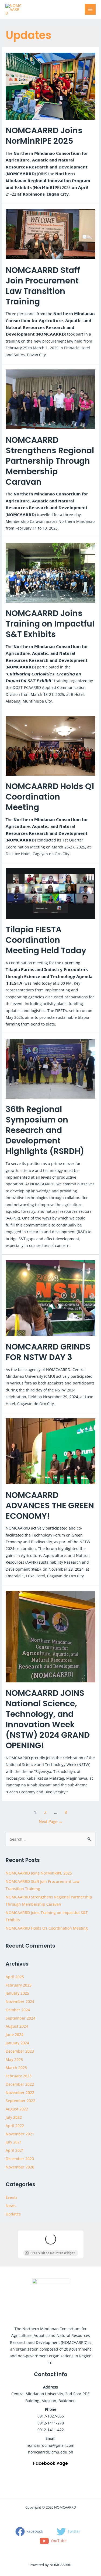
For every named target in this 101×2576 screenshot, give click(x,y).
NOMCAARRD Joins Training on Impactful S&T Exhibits (50, 624)
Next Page (51, 1821)
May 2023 (14, 2059)
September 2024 (20, 2018)
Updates (13, 2214)
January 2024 (17, 2043)
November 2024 (20, 2001)
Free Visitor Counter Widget (53, 2253)
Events (12, 2197)
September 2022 (20, 2101)
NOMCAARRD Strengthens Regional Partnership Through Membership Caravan (50, 461)
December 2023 (20, 2051)
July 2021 (14, 2142)
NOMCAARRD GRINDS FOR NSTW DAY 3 (48, 1352)
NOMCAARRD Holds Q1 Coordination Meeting (50, 797)
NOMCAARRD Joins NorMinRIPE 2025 (44, 136)
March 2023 (16, 2068)
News (11, 2206)
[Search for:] (50, 1839)
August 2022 (17, 2109)
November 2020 (20, 2167)
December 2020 (20, 2159)
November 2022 (20, 2093)
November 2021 (20, 2134)
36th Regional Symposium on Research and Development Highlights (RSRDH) (45, 1130)
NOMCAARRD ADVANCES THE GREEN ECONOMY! (50, 1505)
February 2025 (19, 1985)
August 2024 (17, 2026)
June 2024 (15, 2034)
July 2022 (14, 2117)
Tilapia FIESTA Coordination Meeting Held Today (46, 940)
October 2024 (18, 2010)
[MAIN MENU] (90, 10)
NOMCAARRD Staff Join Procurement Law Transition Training (43, 286)
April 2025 (15, 1977)
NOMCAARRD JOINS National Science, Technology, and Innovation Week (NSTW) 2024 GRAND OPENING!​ (48, 1719)
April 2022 (15, 2126)
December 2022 (20, 2084)
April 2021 (15, 2150)
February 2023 (19, 2076)
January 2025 (17, 1993)
